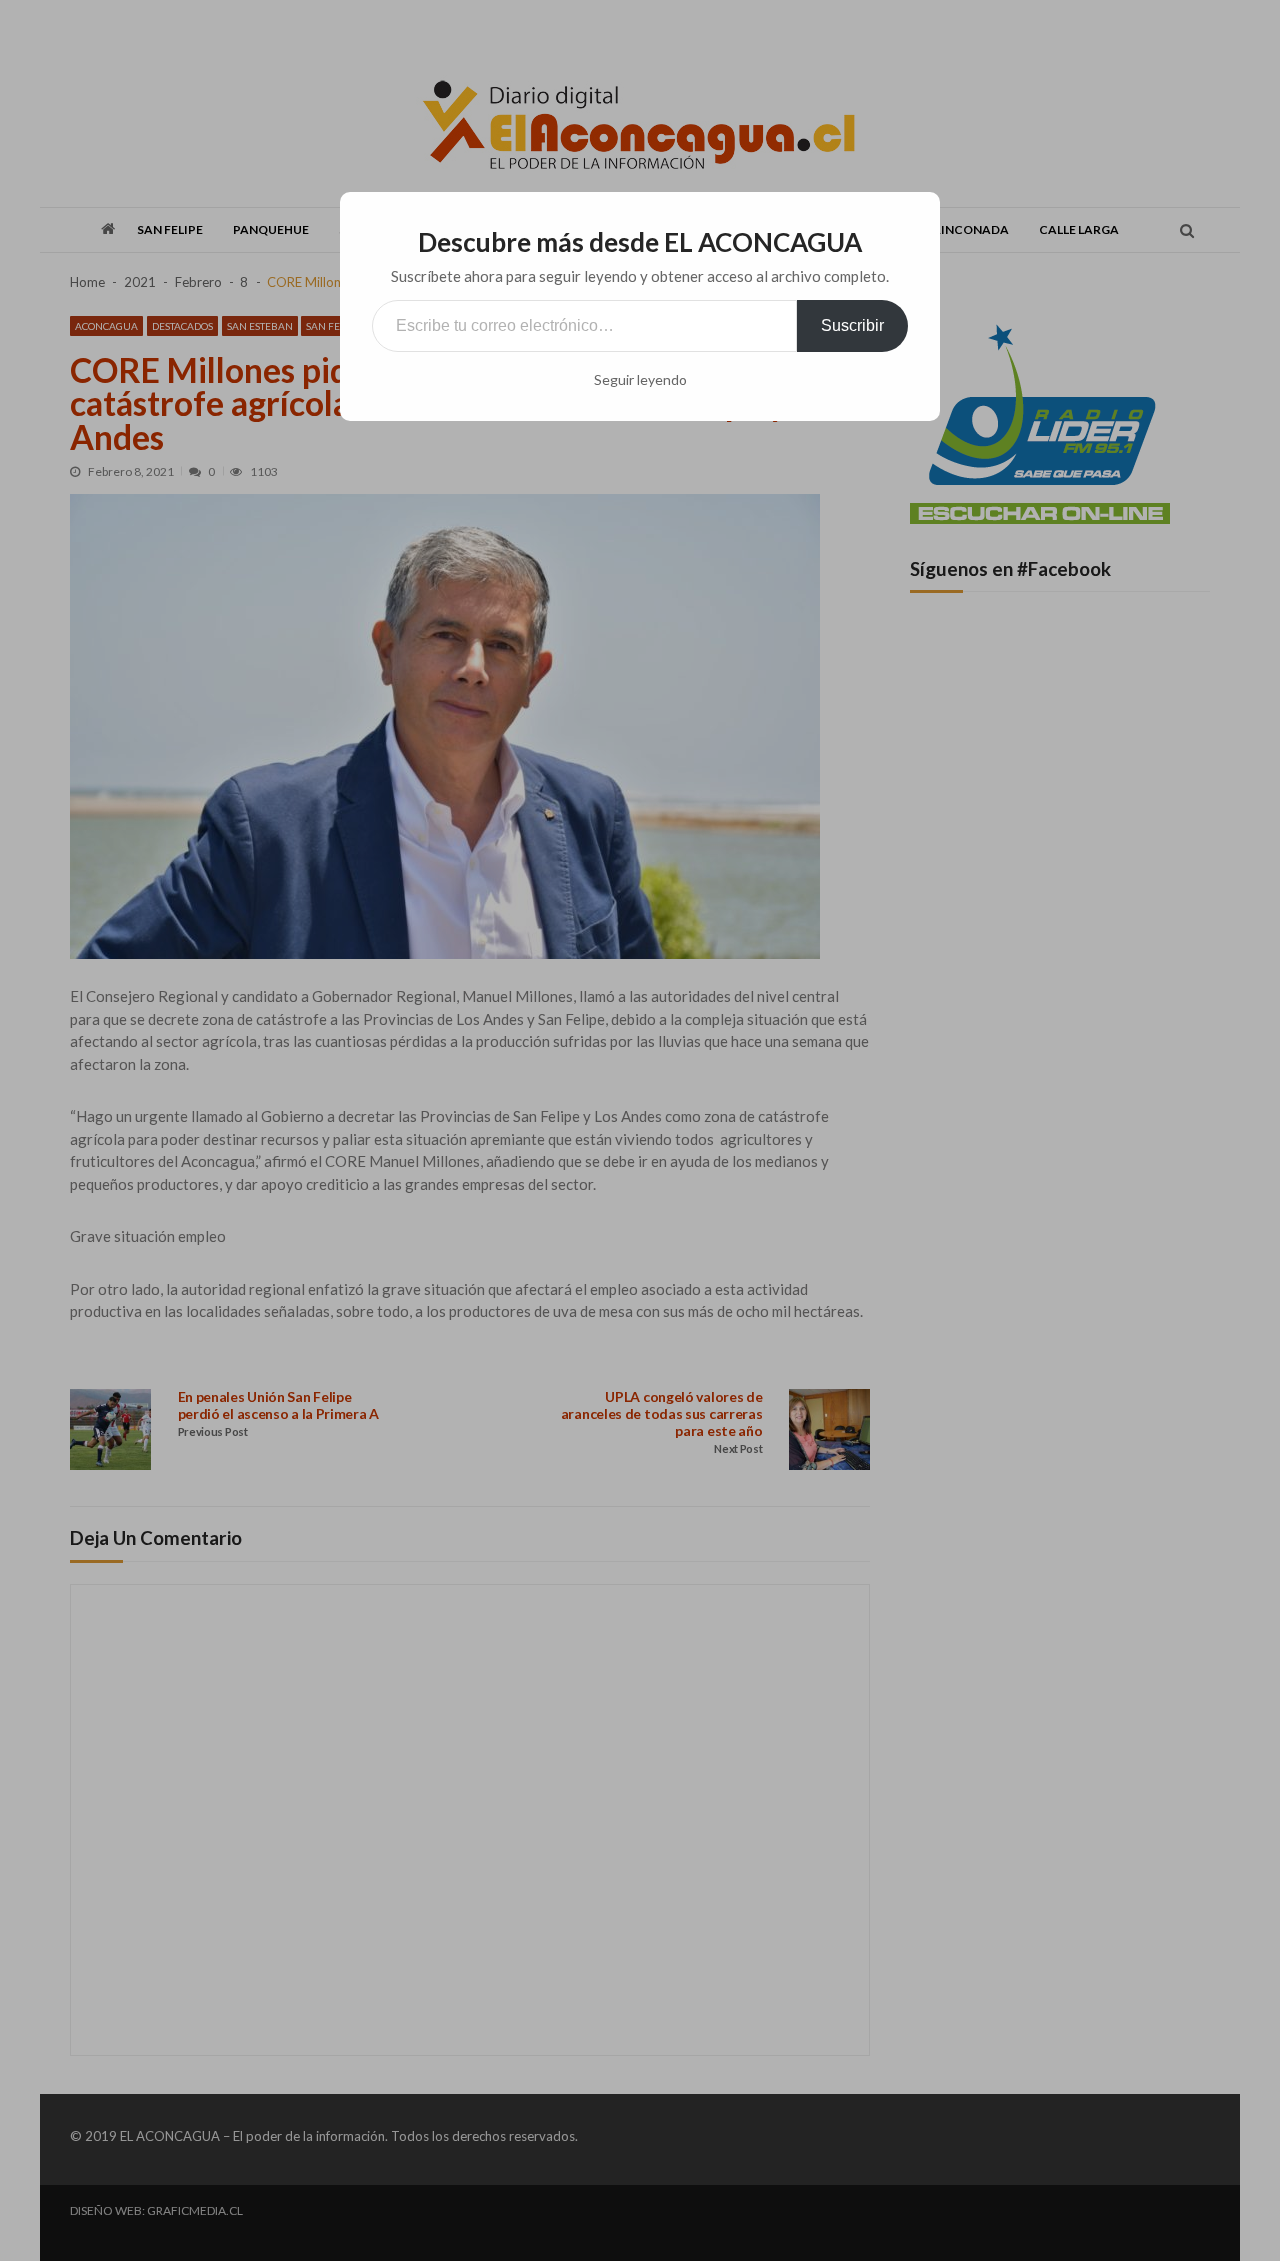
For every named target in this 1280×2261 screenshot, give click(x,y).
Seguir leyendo (640, 380)
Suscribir (852, 325)
